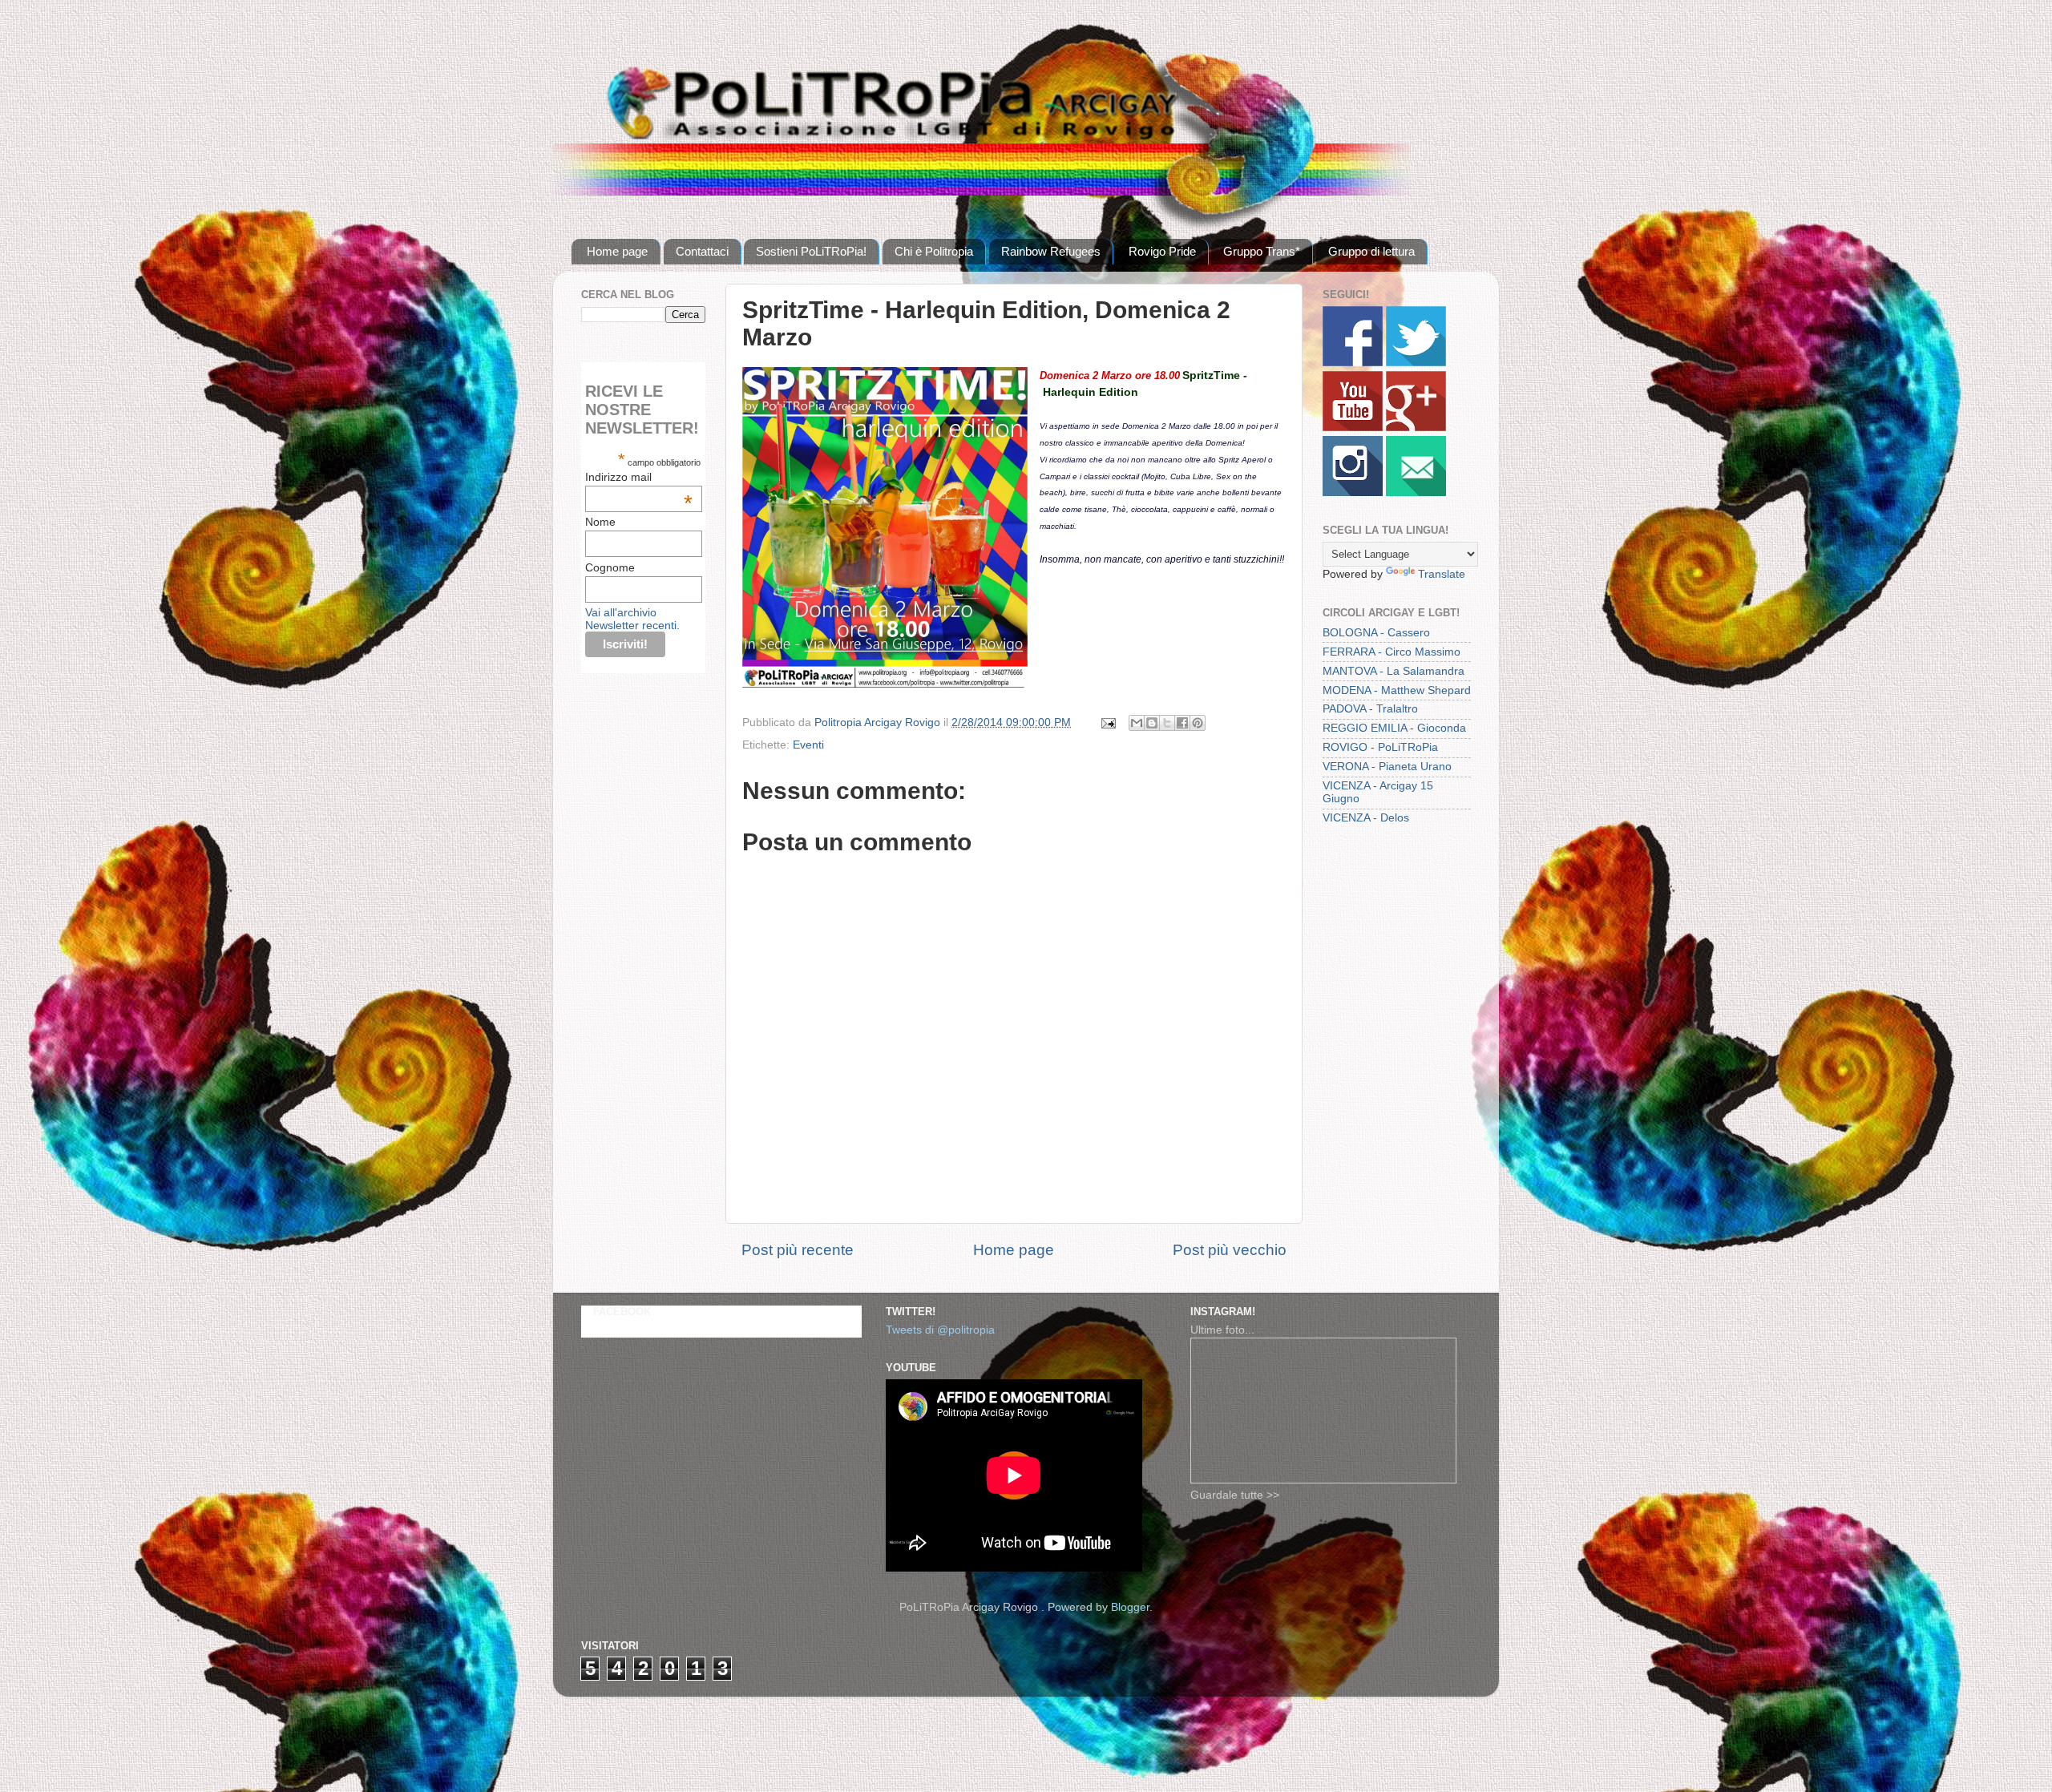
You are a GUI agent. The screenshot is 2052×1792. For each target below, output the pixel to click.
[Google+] (1416, 428)
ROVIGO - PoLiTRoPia (1380, 747)
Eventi (808, 745)
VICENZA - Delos (1366, 818)
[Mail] (1416, 492)
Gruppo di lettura (1371, 251)
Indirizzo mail (639, 477)
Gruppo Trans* (1262, 251)
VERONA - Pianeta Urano (1387, 767)
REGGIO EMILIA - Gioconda (1394, 728)
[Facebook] (1353, 363)
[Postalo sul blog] (1152, 723)
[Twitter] (1416, 363)
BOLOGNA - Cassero (1376, 633)
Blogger (1130, 1607)
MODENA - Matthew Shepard (1397, 690)
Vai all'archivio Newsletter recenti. (632, 619)
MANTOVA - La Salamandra (1394, 671)
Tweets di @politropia (940, 1330)
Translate (1442, 574)
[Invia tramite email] (1137, 723)
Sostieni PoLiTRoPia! (811, 251)
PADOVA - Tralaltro (1370, 709)
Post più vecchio (1230, 1250)
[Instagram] (1353, 492)
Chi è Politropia (934, 251)
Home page (617, 251)
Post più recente (798, 1250)
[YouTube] (1353, 428)
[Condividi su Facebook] (1182, 723)
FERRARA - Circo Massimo (1392, 652)
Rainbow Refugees (1051, 251)
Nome (600, 522)
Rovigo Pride (1162, 251)
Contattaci (702, 251)
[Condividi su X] (1167, 723)
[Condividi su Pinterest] (1198, 723)
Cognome (610, 567)
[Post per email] (1107, 722)
